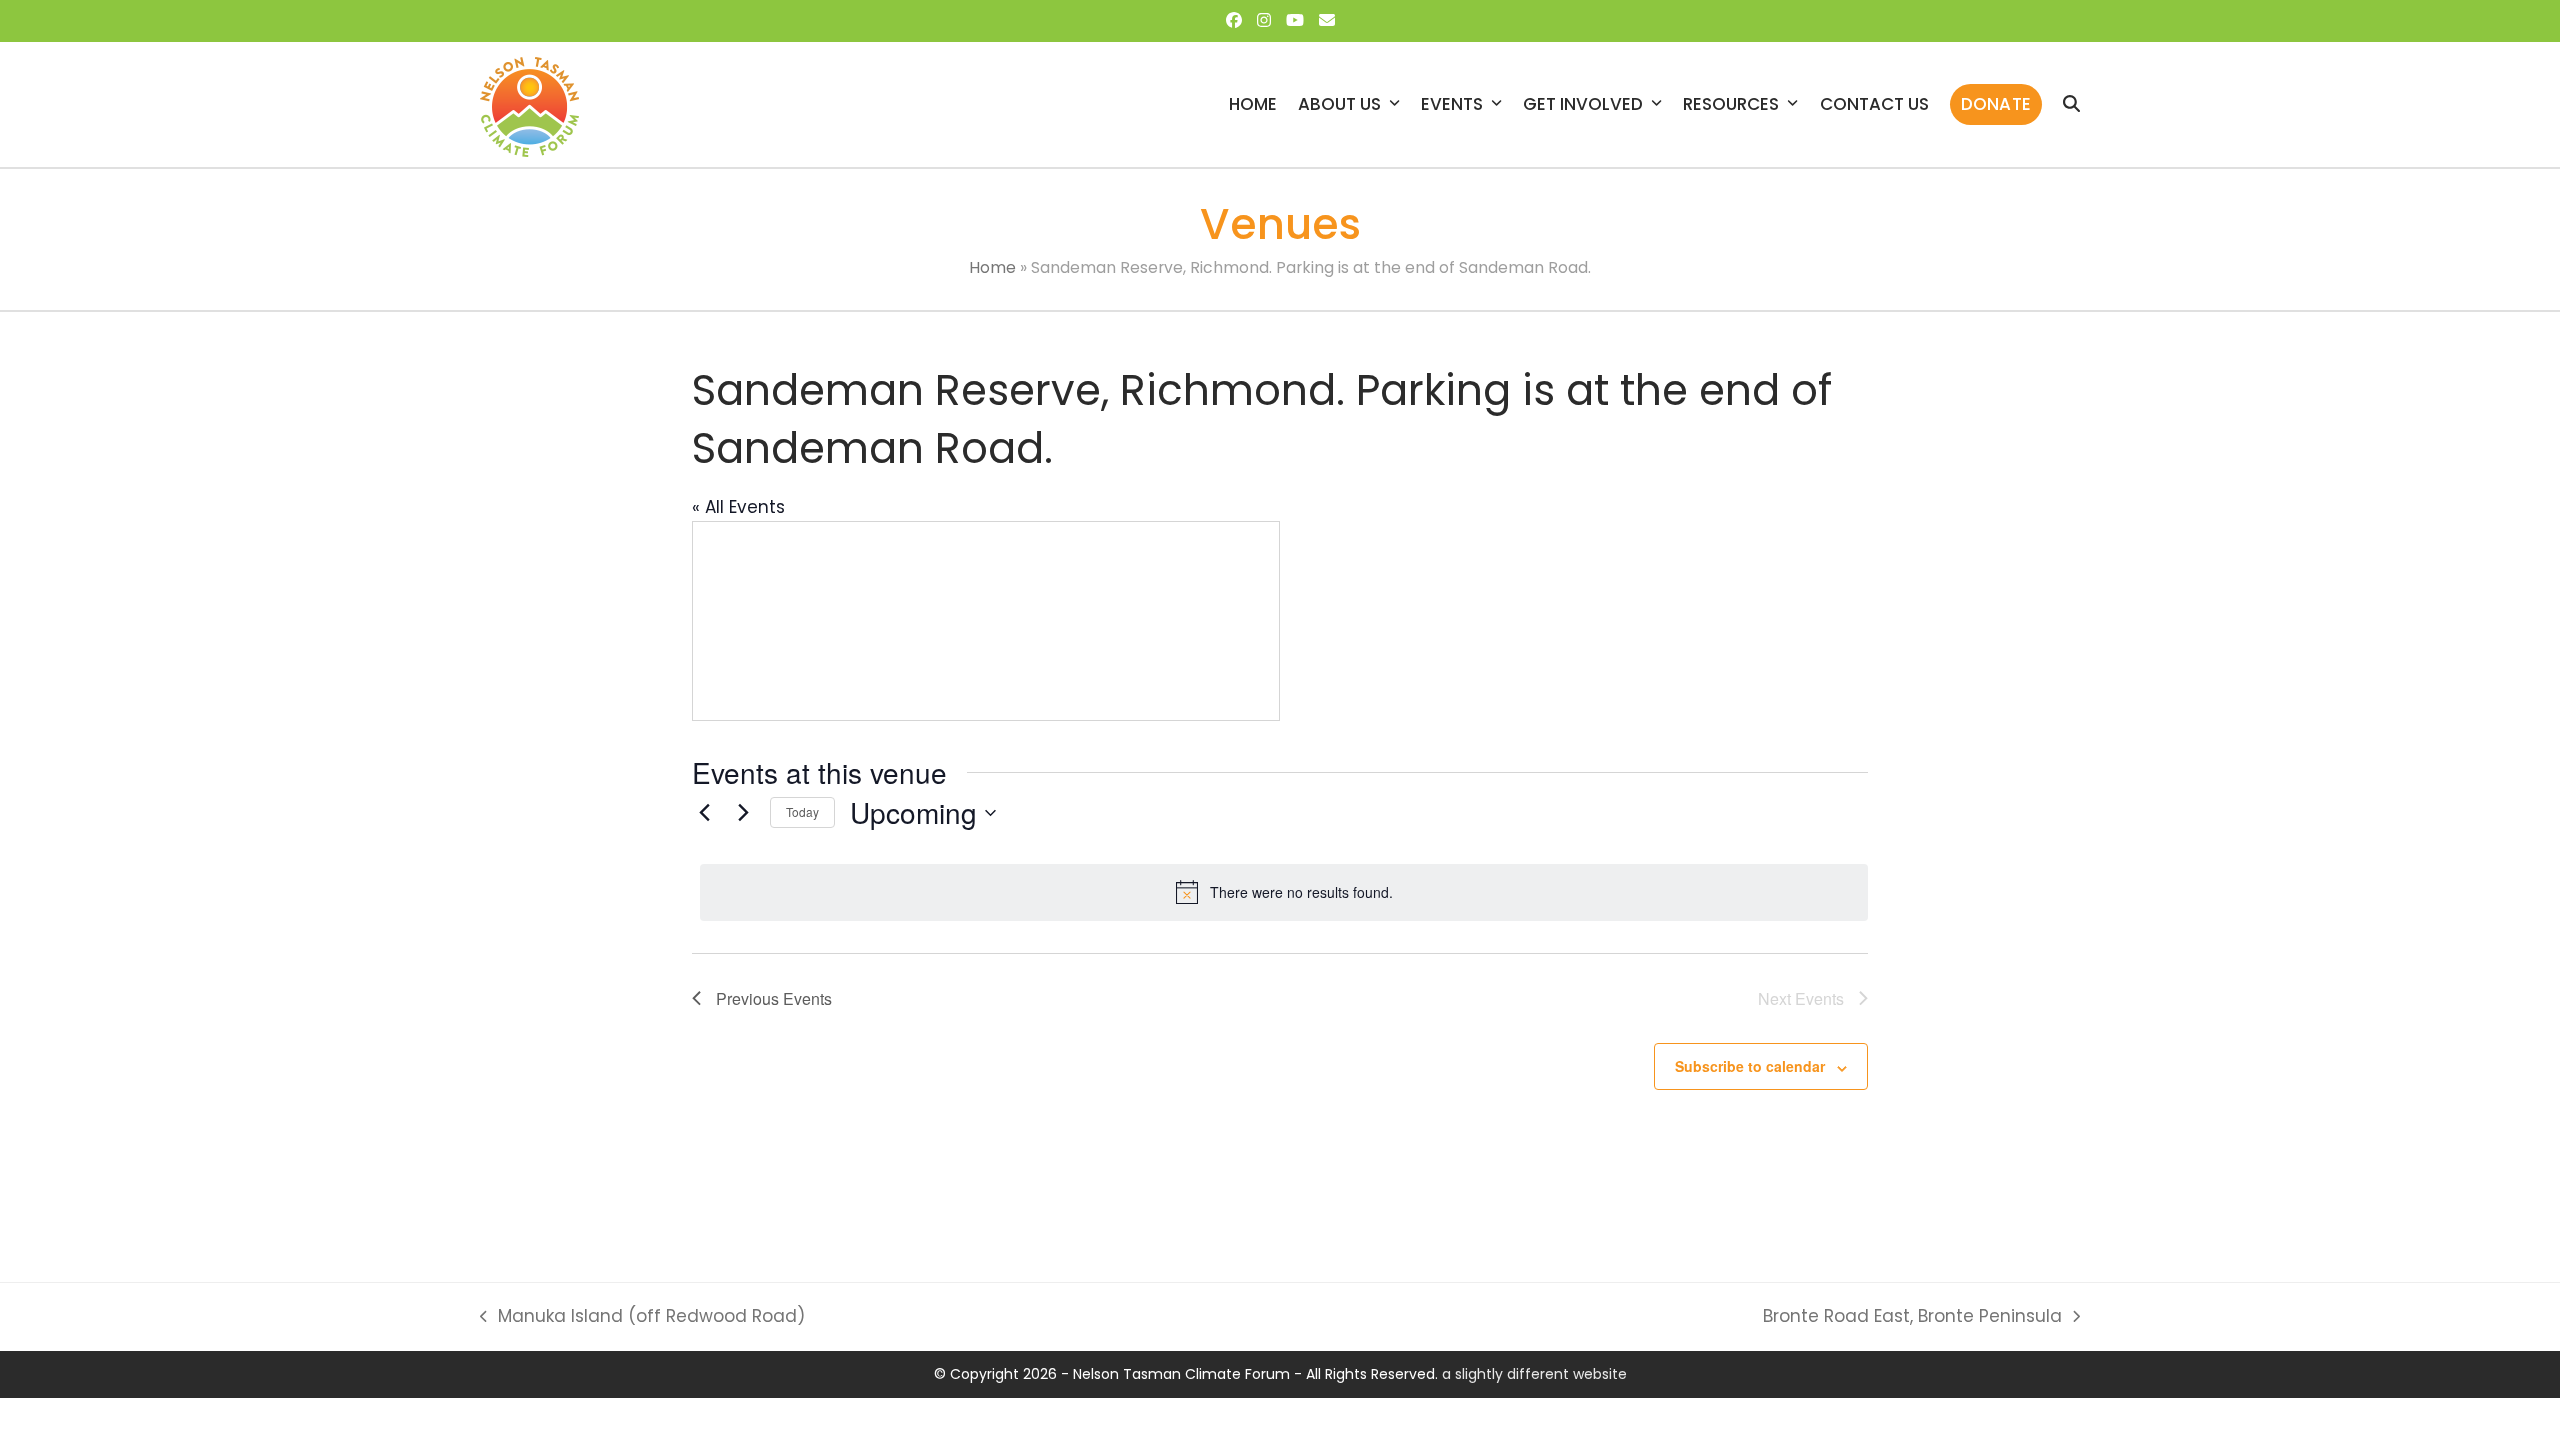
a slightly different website (1534, 1374)
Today (802, 811)
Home (992, 267)
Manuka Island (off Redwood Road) (642, 1317)
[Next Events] (743, 813)
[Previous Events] (704, 813)
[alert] (1284, 892)
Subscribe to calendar (1750, 1066)
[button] (2071, 104)
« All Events (738, 507)
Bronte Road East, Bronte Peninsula (1912, 1317)
